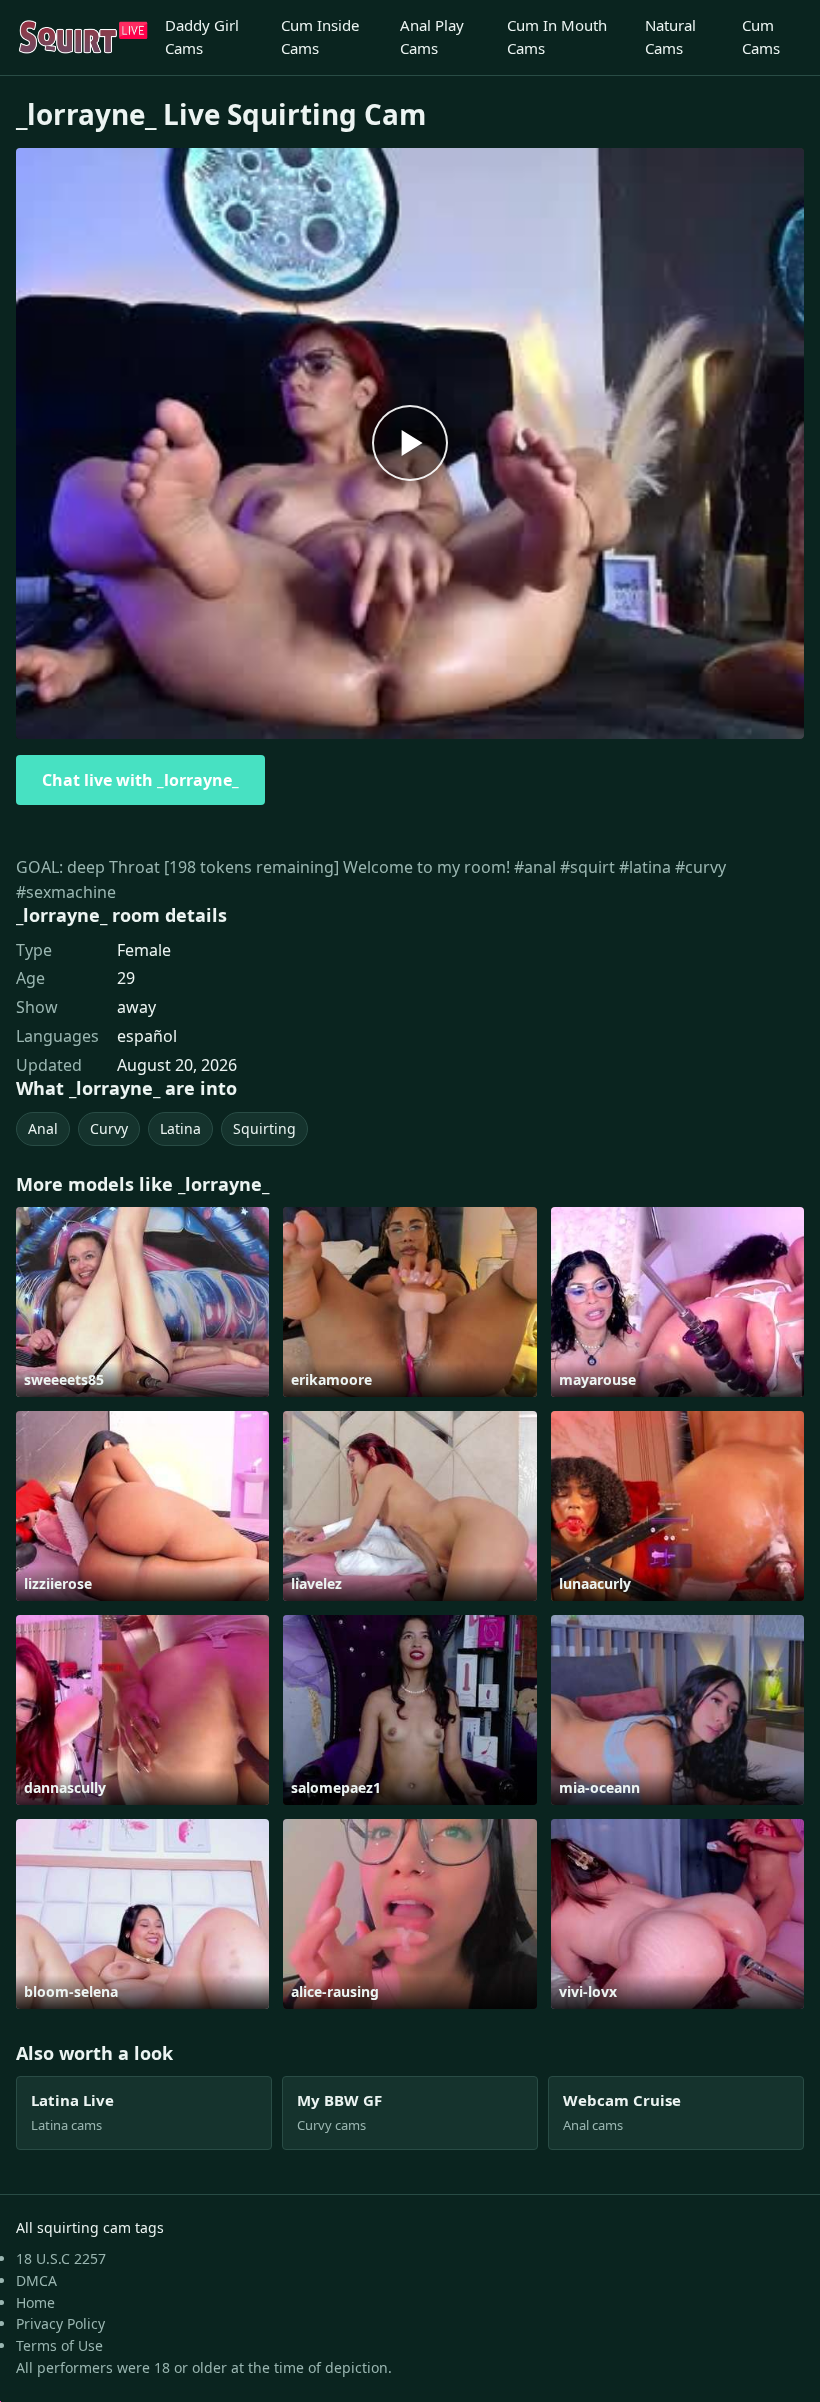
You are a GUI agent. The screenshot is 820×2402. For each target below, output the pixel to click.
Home (35, 2302)
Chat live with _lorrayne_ (140, 780)
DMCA (36, 2280)
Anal (43, 1128)
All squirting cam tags (90, 2227)
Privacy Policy (60, 2323)
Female (144, 950)
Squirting (264, 1128)
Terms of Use (59, 2345)
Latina (180, 1128)
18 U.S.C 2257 (61, 2258)
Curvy (109, 1128)
